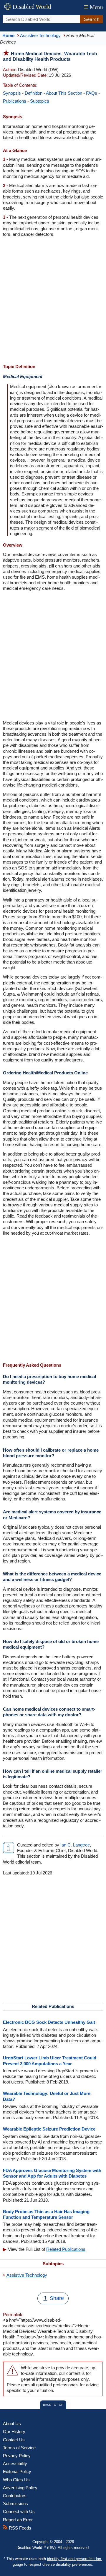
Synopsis (12, 93)
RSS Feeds (19, 2528)
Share (57, 2298)
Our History (14, 2431)
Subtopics (40, 101)
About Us (12, 2424)
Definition (34, 93)
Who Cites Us (16, 2480)
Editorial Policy (17, 2471)
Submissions (15, 2504)
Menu (93, 7)
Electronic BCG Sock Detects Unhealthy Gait (49, 2022)
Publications (15, 101)
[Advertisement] (53, 301)
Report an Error (18, 2520)
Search (92, 19)
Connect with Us (19, 2511)
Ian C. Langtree (75, 1845)
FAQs (92, 93)
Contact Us (14, 2440)
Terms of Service (19, 2448)
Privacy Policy (17, 2456)
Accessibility (15, 2464)
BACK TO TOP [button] (53, 2405)
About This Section (64, 93)
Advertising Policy (20, 2488)
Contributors (15, 2496)
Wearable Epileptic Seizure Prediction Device (49, 2129)
